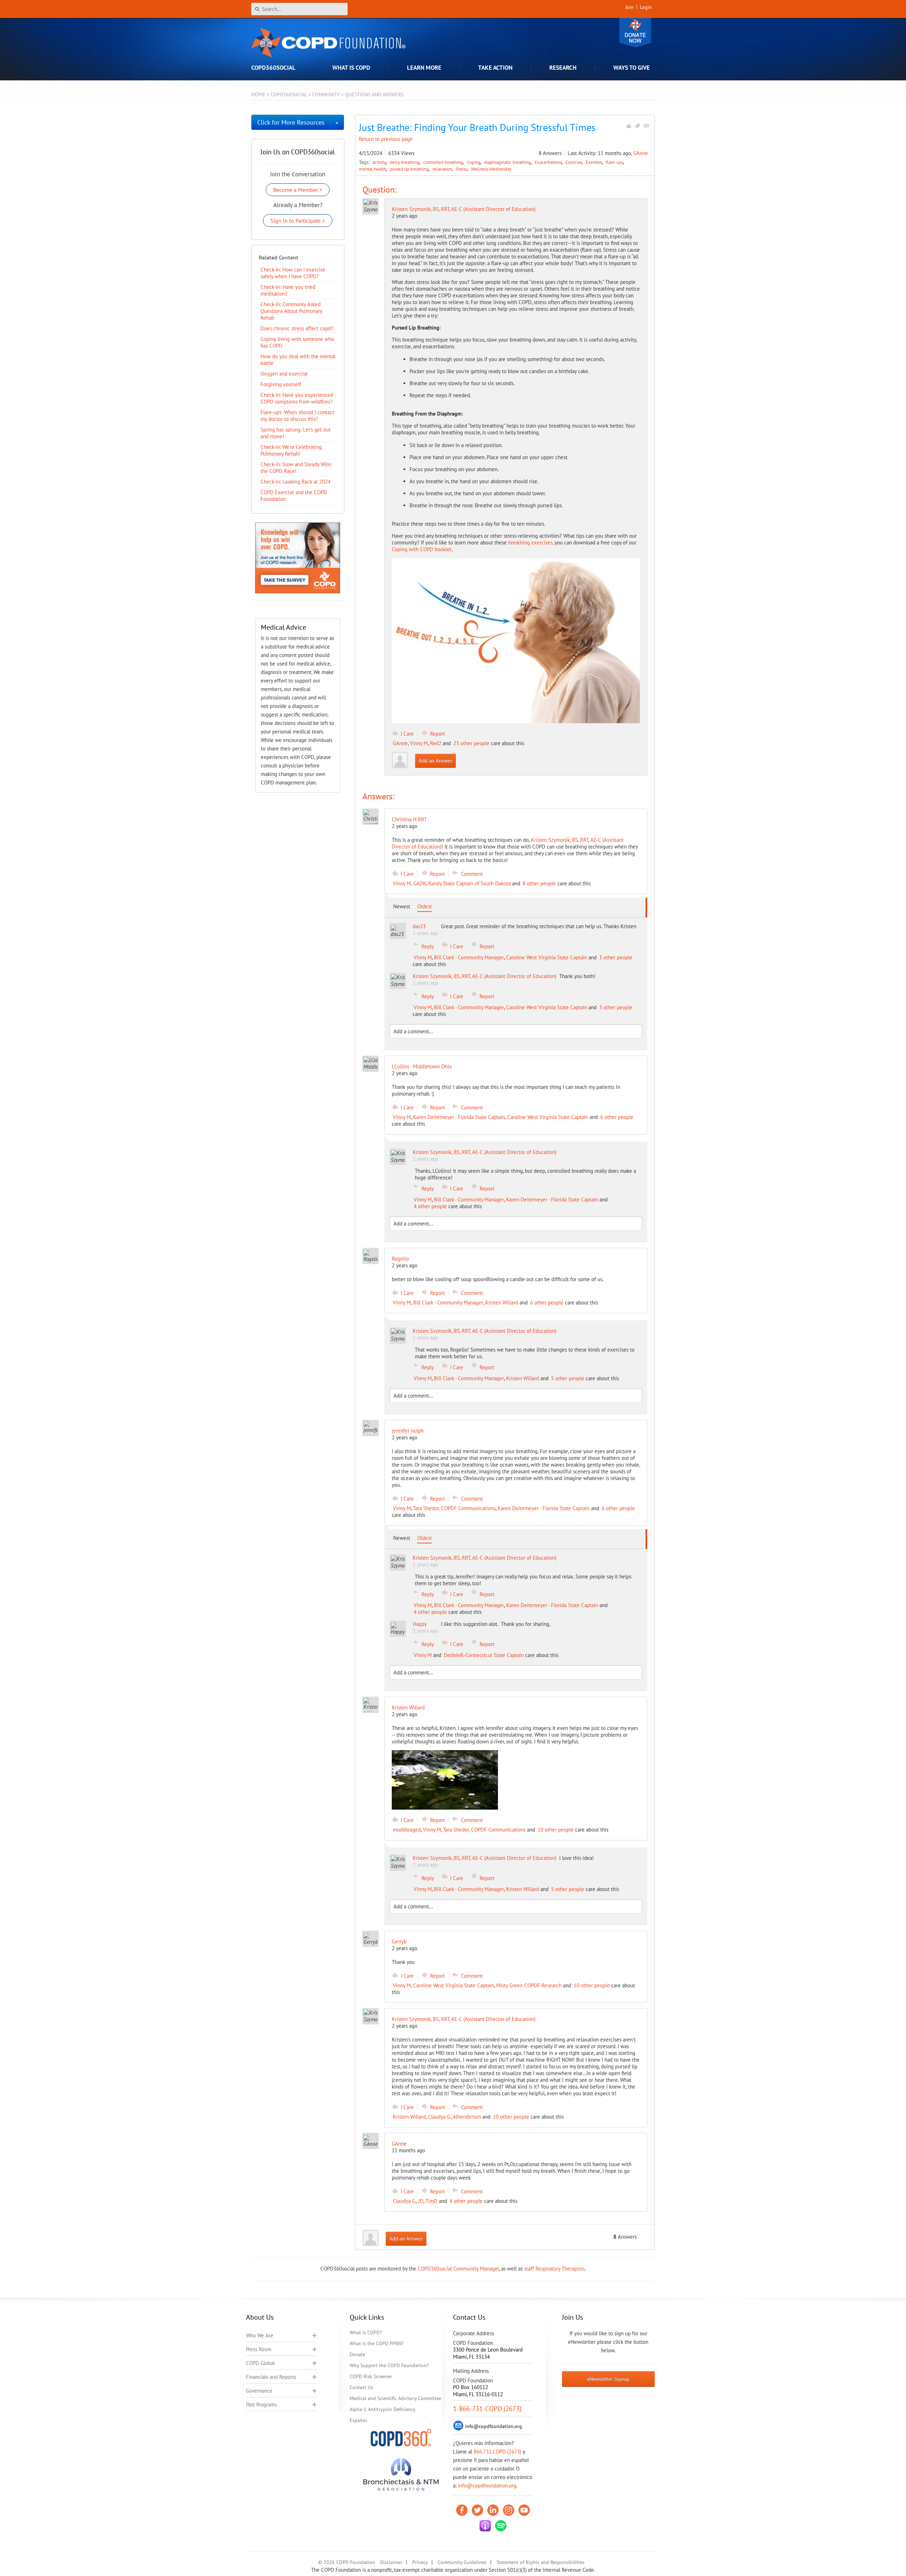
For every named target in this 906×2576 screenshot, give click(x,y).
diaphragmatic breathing (508, 162)
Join (630, 7)
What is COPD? (366, 2332)
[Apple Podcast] (485, 2526)
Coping (474, 162)
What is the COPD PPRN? (377, 2343)
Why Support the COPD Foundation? (389, 2365)
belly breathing (405, 162)
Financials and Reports (271, 2377)
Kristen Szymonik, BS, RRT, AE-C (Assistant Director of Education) (464, 209)
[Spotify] (501, 2526)
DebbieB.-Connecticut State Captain (484, 1655)
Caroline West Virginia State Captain (547, 957)
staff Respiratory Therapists (554, 2269)
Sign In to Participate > (298, 221)
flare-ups (615, 162)
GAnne (641, 153)
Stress (462, 169)
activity (380, 162)
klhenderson (467, 2117)
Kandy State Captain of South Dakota (469, 883)
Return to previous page (386, 139)
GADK (420, 883)
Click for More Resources (291, 122)
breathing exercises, (531, 542)
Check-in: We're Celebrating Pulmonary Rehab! (291, 450)
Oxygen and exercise (284, 374)
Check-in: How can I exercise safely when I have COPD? (293, 273)
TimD (431, 2201)
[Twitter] (477, 2510)
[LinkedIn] (493, 2510)
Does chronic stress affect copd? (297, 328)
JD (421, 2201)
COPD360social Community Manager (458, 2269)
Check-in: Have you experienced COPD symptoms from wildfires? (297, 398)
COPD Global (260, 2363)
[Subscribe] (646, 126)
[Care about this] (629, 126)
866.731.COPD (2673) (497, 2452)
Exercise (574, 162)
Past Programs (261, 2404)
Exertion (594, 162)
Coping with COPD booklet (422, 549)
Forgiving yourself (281, 384)
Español (358, 2420)
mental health (373, 169)
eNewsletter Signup (608, 2379)
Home (258, 94)
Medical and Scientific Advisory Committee (395, 2398)
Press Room (259, 2349)
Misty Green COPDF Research (529, 1985)
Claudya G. (440, 2117)
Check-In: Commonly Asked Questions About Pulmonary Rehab (291, 311)
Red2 (436, 743)
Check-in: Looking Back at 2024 (296, 482)
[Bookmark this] (637, 126)
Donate (635, 33)
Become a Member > (298, 190)
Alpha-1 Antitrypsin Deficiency (383, 2409)
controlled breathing (444, 162)
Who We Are (260, 2335)
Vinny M (419, 743)
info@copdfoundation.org (487, 2486)
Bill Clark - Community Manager (469, 957)
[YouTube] (524, 2510)
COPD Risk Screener (371, 2376)
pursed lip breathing (410, 169)
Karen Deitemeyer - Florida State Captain (459, 1117)
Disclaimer (391, 2562)
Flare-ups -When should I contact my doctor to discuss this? (297, 416)
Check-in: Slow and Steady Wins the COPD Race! (296, 468)
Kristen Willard (502, 1303)
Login (646, 7)
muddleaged (407, 1830)
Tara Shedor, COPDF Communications (454, 1508)
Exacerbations (549, 162)
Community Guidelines (462, 2562)
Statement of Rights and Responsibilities (540, 2562)
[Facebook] (462, 2510)
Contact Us (361, 2387)
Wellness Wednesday (491, 169)
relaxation (443, 169)
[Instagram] (509, 2510)
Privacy (420, 2562)
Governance (259, 2391)
